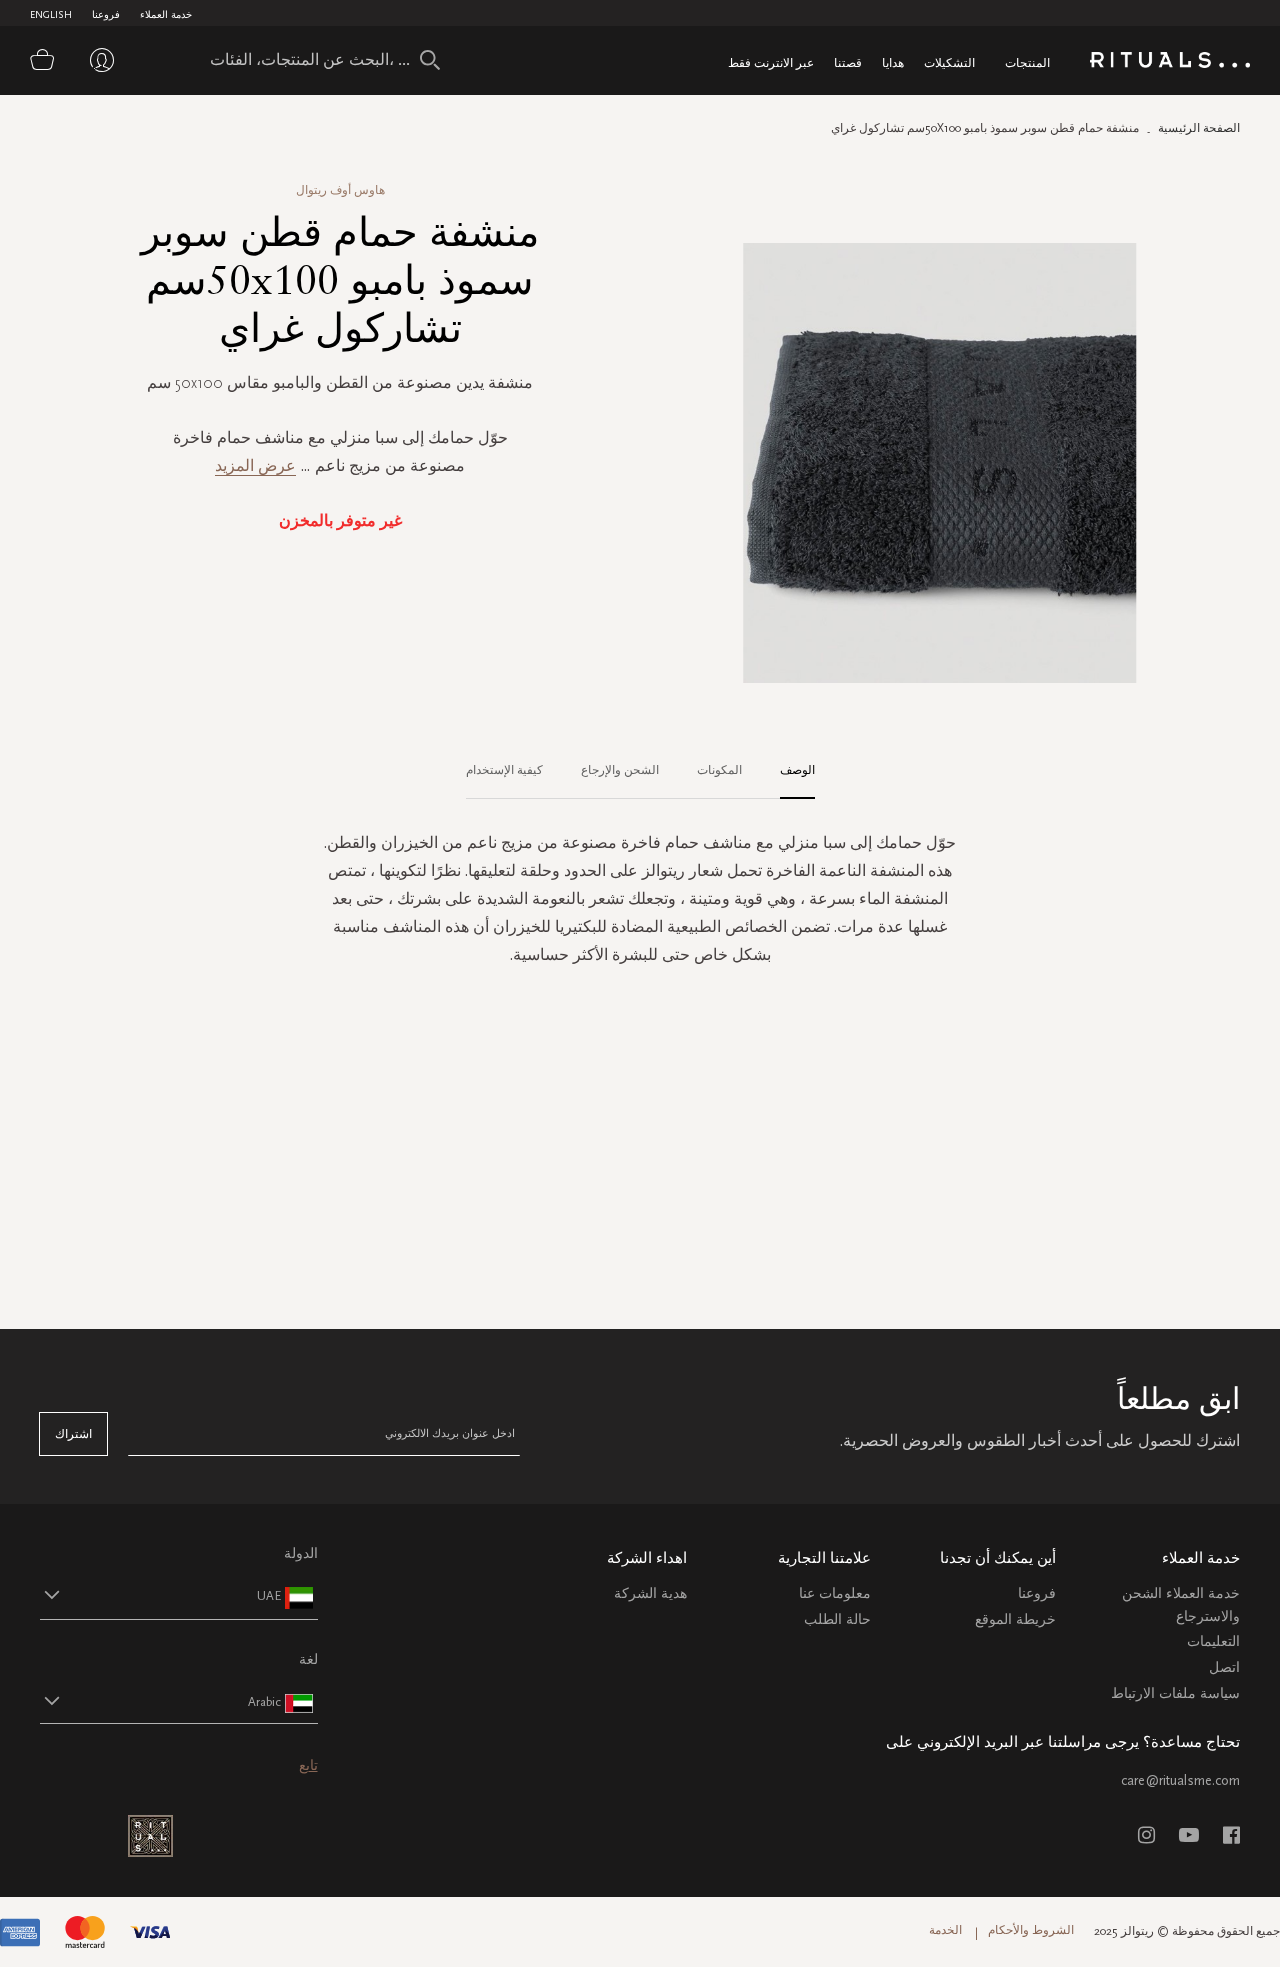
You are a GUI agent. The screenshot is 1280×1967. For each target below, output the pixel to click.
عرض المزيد (255, 465)
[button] (161, 1595)
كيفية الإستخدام (504, 770)
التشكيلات (949, 62)
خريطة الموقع (1015, 1619)
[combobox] (315, 60)
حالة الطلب (837, 1619)
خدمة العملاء (166, 15)
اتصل (1224, 1667)
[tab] (787, 771)
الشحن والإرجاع (620, 770)
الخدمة (945, 1930)
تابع (308, 1765)
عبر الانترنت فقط (771, 62)
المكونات (719, 770)
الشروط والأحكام (1031, 1930)
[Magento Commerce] (1170, 63)
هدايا (893, 62)
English (51, 15)
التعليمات (1213, 1641)
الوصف (797, 770)
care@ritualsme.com (1180, 1780)
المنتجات (1027, 62)
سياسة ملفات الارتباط (1175, 1693)
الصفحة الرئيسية (1199, 128)
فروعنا (106, 15)
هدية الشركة (650, 1593)
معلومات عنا (835, 1593)
